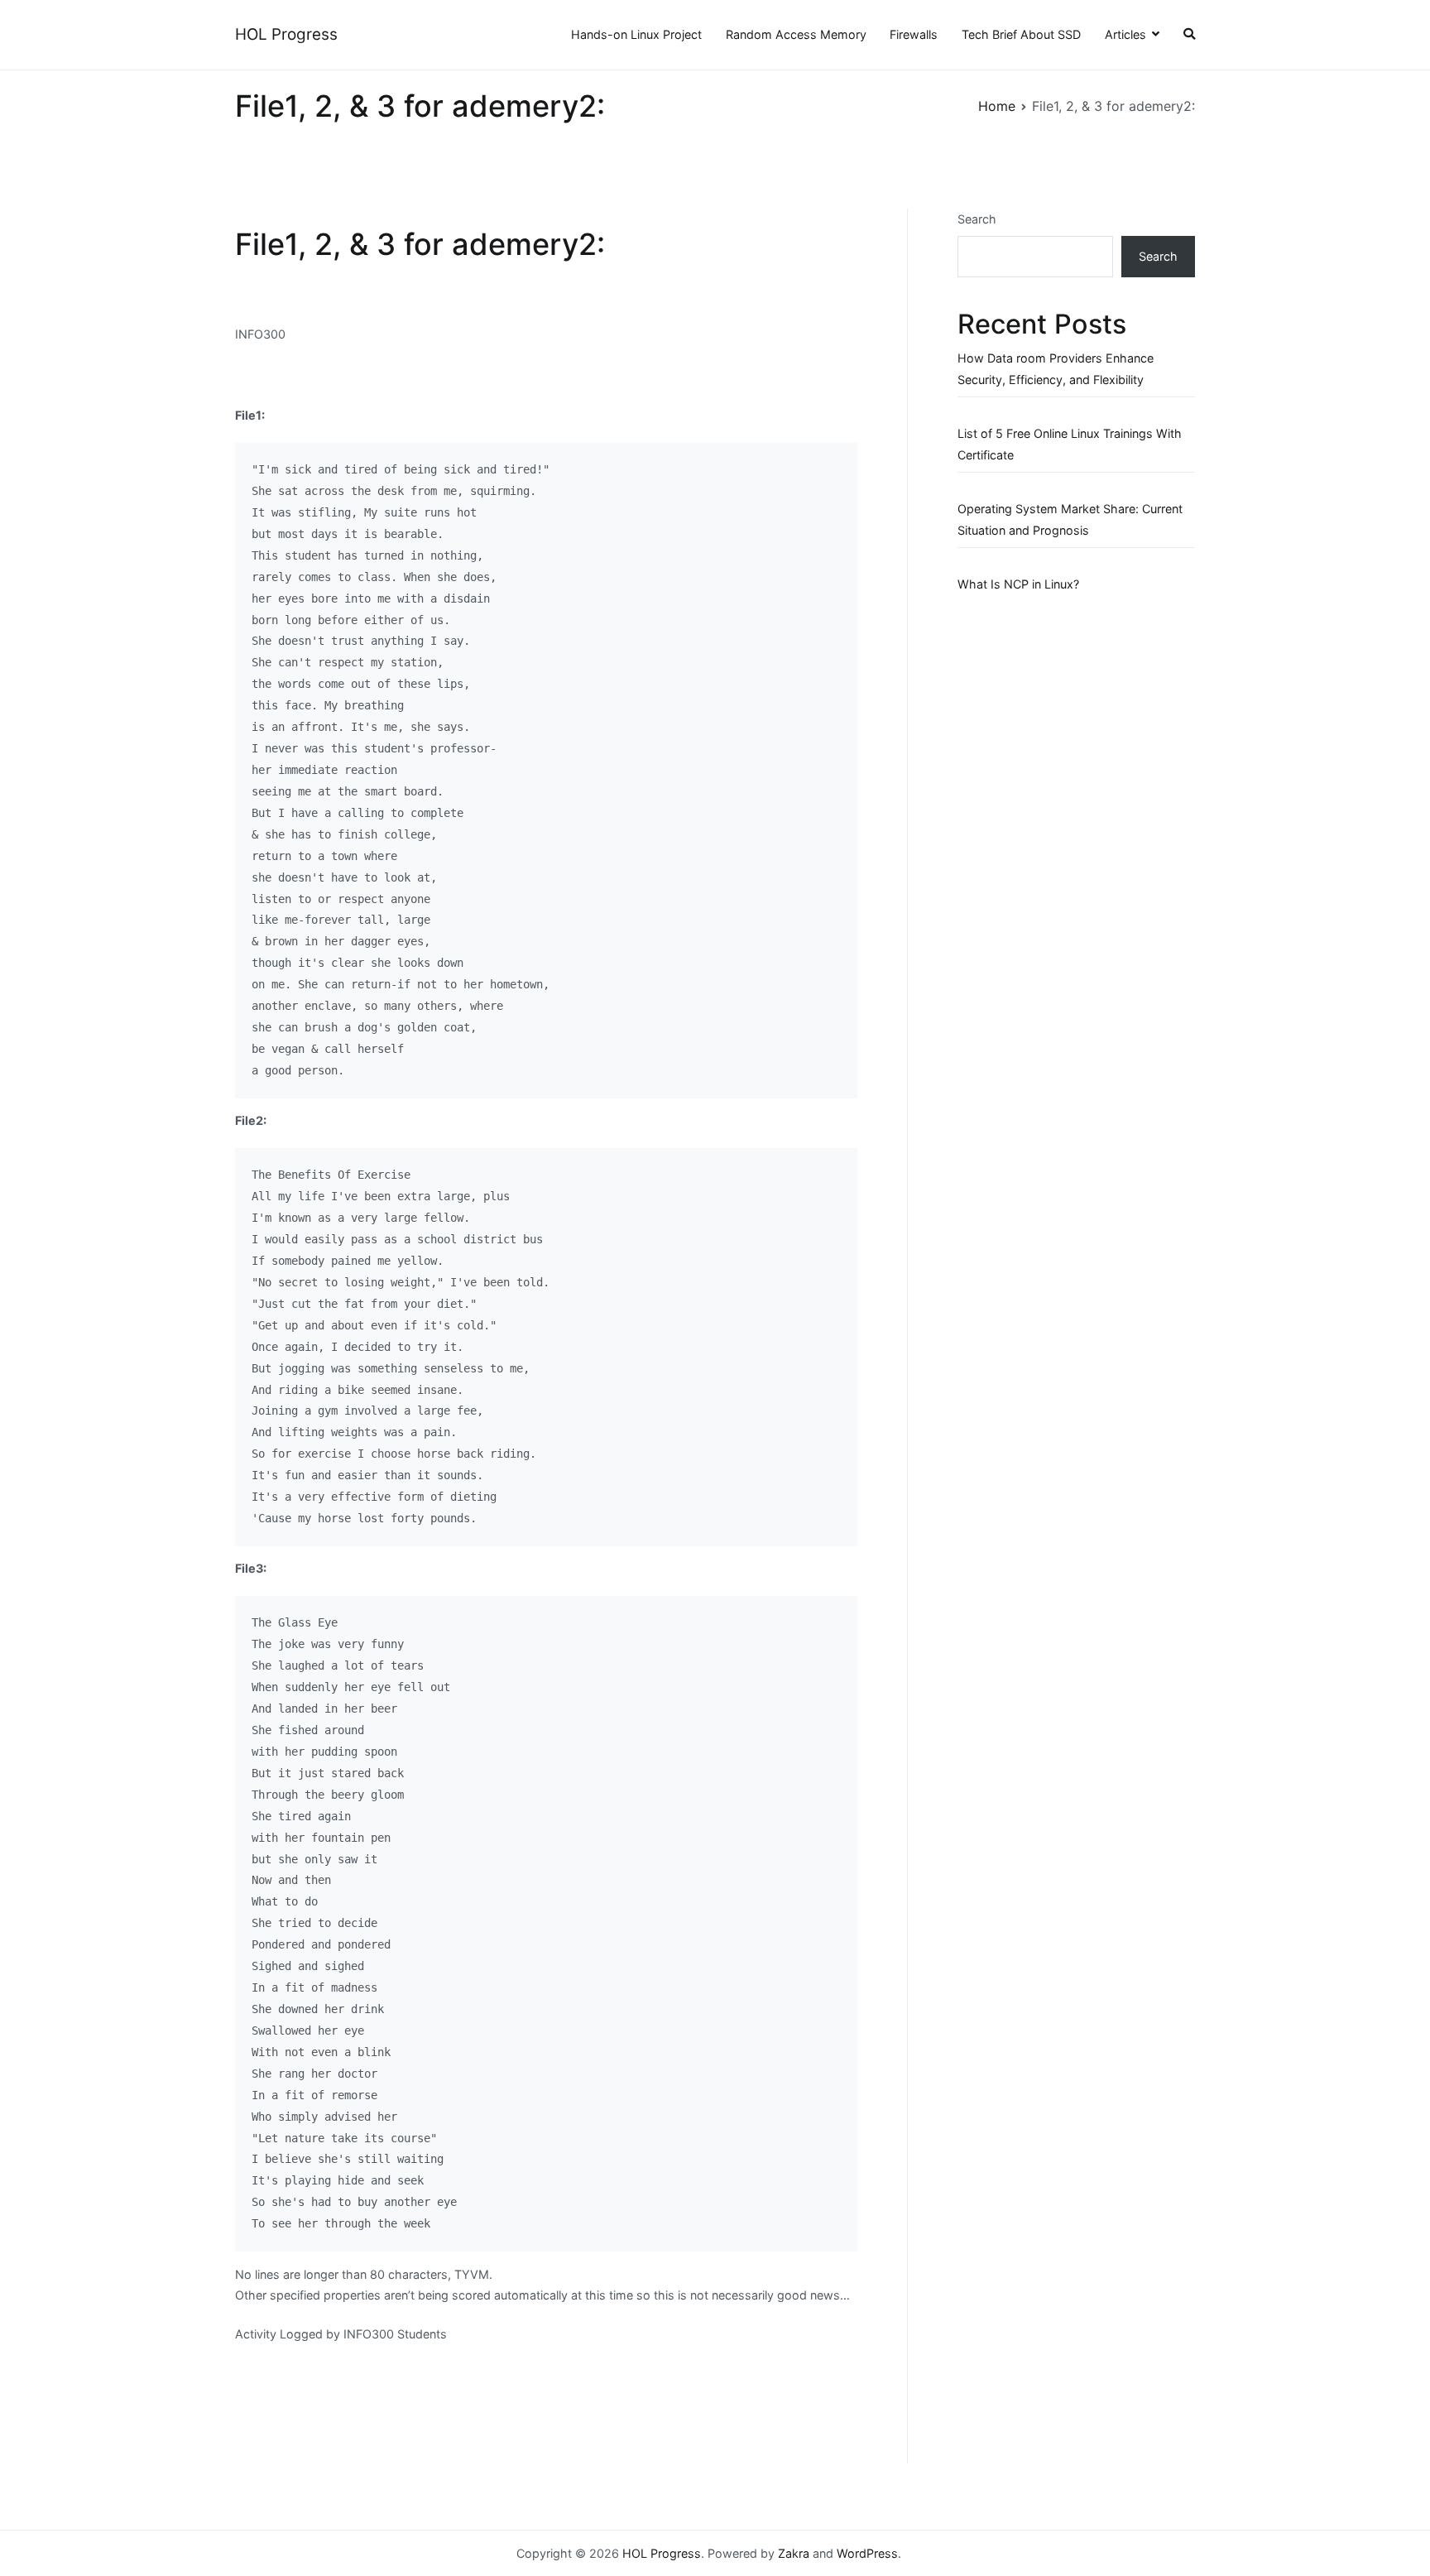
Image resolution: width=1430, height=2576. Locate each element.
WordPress (867, 2553)
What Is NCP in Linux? (1018, 584)
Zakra (794, 2553)
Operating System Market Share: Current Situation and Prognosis (1070, 519)
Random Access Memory (796, 34)
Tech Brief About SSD (1021, 34)
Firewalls (914, 34)
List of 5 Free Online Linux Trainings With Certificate (1070, 444)
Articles (1125, 34)
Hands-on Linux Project (636, 34)
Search (977, 219)
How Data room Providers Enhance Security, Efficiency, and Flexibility (1056, 369)
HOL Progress (286, 34)
